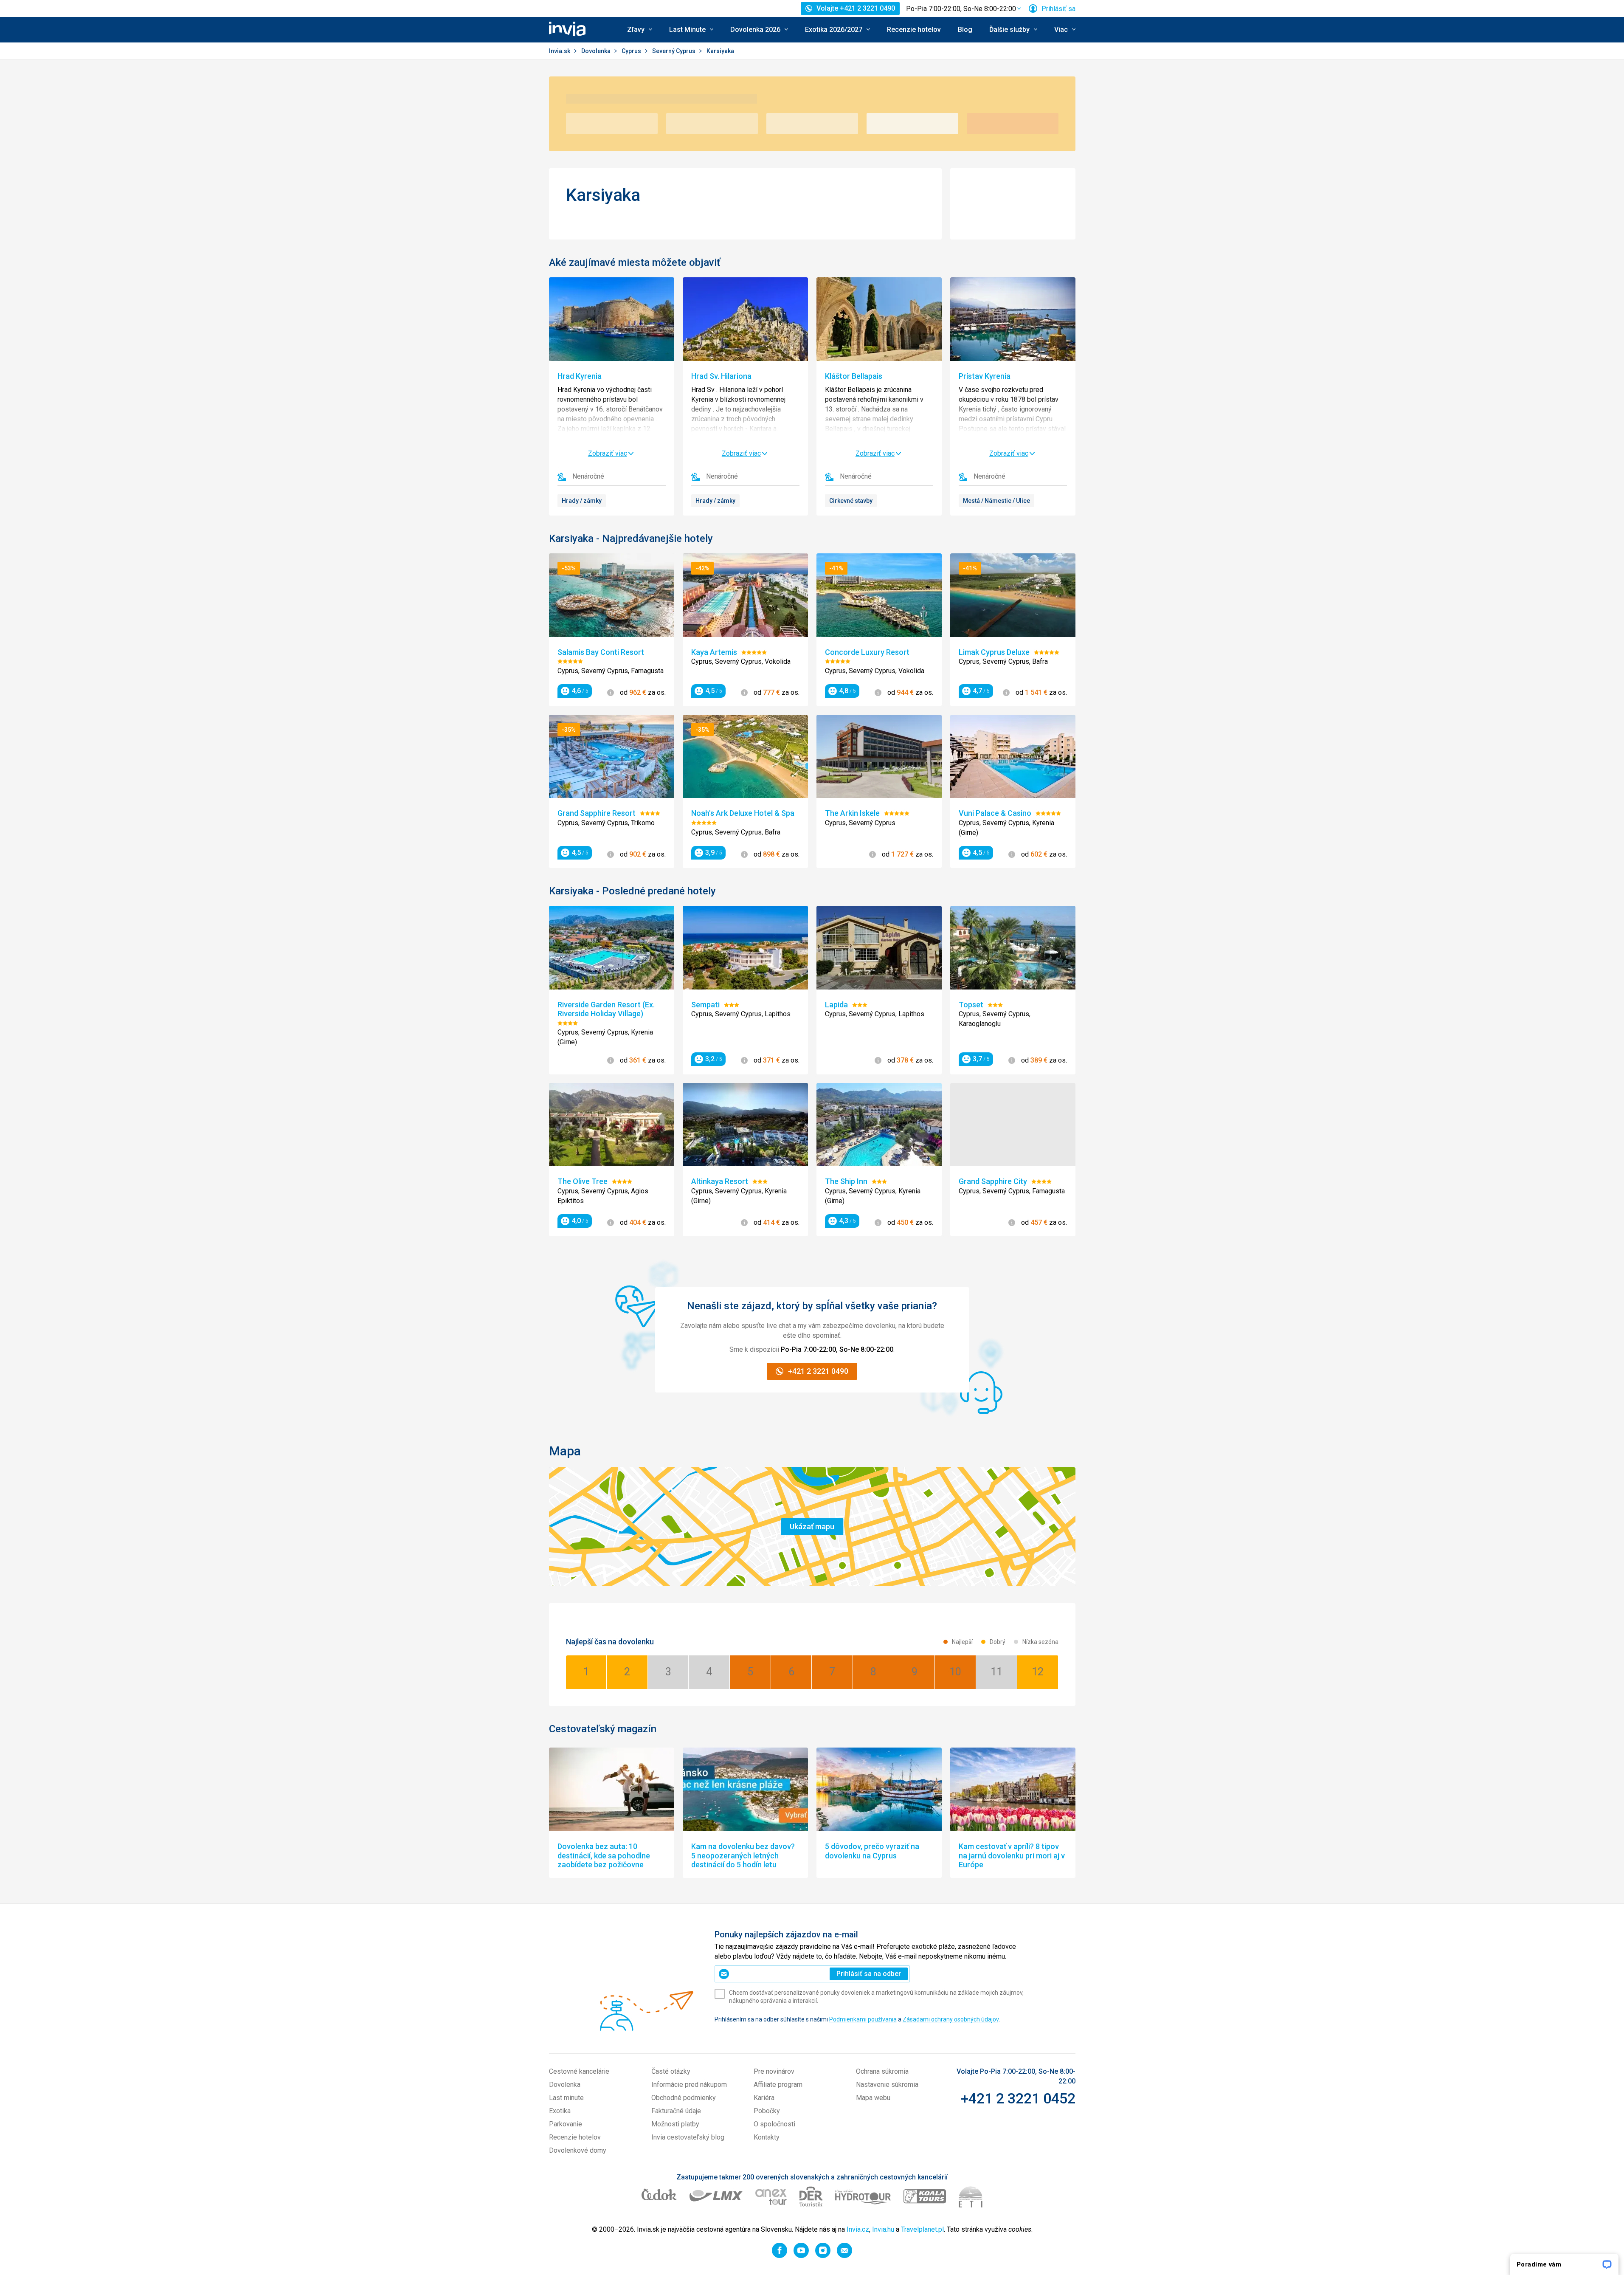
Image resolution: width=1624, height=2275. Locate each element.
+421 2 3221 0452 (1018, 2098)
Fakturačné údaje (676, 2111)
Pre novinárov (774, 2071)
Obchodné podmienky (684, 2098)
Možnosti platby (675, 2124)
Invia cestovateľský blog (688, 2137)
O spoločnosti (774, 2124)
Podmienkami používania (863, 2019)
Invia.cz (858, 2229)
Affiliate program (778, 2085)
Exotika (560, 2111)
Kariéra (764, 2098)
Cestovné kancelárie (579, 2071)
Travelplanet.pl (922, 2229)
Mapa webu (873, 2098)
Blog (965, 30)
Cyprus (632, 51)
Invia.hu (883, 2229)
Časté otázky (671, 2071)
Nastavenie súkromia (887, 2085)
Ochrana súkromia (882, 2071)
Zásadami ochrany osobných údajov (951, 2019)
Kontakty (767, 2137)
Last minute (566, 2098)
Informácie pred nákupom (689, 2085)
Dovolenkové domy (578, 2150)
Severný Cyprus (674, 51)
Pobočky (767, 2111)
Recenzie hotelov (914, 30)
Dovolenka (597, 51)
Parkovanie (566, 2124)
